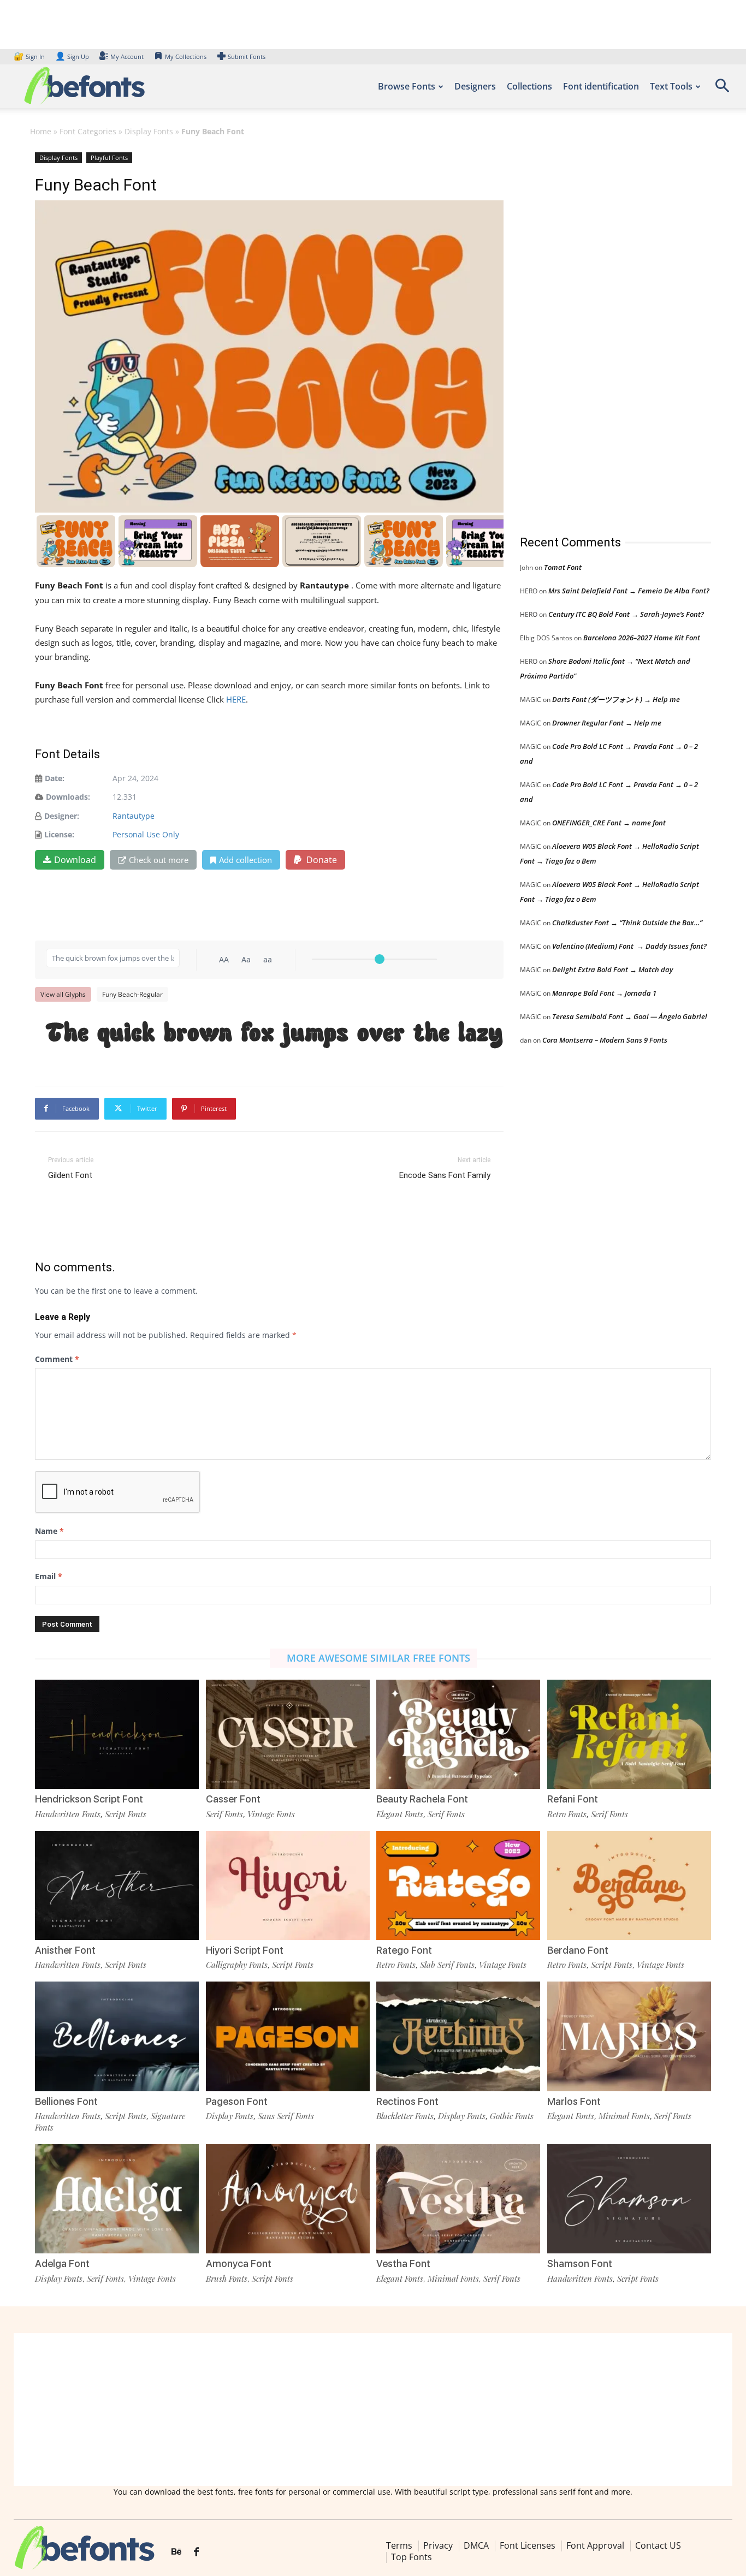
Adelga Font (62, 2263)
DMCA (476, 2545)
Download (75, 860)
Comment (57, 1359)
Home (41, 131)
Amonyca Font (239, 2263)
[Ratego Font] (458, 1885)
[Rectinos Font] (458, 2036)
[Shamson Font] (629, 2199)
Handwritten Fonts (68, 1814)
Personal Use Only (146, 834)
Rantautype (134, 816)
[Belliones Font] (117, 2036)
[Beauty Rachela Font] (458, 1734)
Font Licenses (528, 2545)
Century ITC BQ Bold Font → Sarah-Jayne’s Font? (626, 614)
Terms (399, 2545)
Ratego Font (404, 1950)
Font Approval (595, 2545)
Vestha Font (403, 2263)
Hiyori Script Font (245, 1950)
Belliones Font (66, 2101)
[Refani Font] (629, 1734)
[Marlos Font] (629, 2036)
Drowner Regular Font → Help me (607, 723)
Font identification (601, 86)
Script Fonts (126, 1814)
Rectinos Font (407, 2101)
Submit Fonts (247, 56)
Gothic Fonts (512, 2116)
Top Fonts (412, 2557)
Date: (55, 778)
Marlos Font (574, 2101)
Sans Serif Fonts (286, 2116)
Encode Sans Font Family (445, 1175)
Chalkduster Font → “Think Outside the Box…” (627, 923)
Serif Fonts (224, 1814)
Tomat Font (563, 567)
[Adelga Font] (117, 2199)
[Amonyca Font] (288, 2199)
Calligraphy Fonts (237, 1965)
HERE (236, 699)
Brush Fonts (227, 2278)
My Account (127, 56)
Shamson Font (580, 2263)
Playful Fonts (109, 157)
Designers (475, 86)
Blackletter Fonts (405, 2116)
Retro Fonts (567, 1814)
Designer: (62, 816)
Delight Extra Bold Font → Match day (612, 969)
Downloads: (68, 797)
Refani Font (573, 1799)
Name (49, 1531)
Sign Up (72, 56)
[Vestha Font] (458, 2199)
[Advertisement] (602, 332)
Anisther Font (65, 1950)
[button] (722, 89)
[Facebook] (196, 2552)
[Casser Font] (288, 1734)
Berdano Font (578, 1950)
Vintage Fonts (271, 1814)
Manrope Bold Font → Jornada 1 (604, 993)
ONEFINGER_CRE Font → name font (609, 823)
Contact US (658, 2545)
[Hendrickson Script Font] (117, 1734)
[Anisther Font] (117, 1885)
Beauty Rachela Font (422, 1799)
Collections (529, 86)
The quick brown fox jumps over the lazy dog (275, 1035)
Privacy (438, 2545)
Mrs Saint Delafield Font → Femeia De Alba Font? (629, 591)
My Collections (186, 56)
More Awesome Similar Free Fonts (378, 1658)
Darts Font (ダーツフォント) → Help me (616, 699)
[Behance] (176, 2552)
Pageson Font (237, 2101)
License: (59, 834)
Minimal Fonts (624, 2116)
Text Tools (671, 86)
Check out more (159, 860)
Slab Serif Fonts (447, 1965)
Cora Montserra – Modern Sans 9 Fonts (605, 1040)
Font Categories (88, 131)
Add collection (245, 860)
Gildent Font (70, 1175)
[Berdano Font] (629, 1885)
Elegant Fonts (400, 1814)
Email (49, 1576)
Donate (321, 860)
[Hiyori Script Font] (288, 1885)
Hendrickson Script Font (89, 1799)
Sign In (30, 56)
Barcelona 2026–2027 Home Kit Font (642, 638)
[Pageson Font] (288, 2036)
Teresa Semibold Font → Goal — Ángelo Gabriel (630, 1016)
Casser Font (233, 1799)
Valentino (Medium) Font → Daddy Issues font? (629, 946)
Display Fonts (149, 131)
